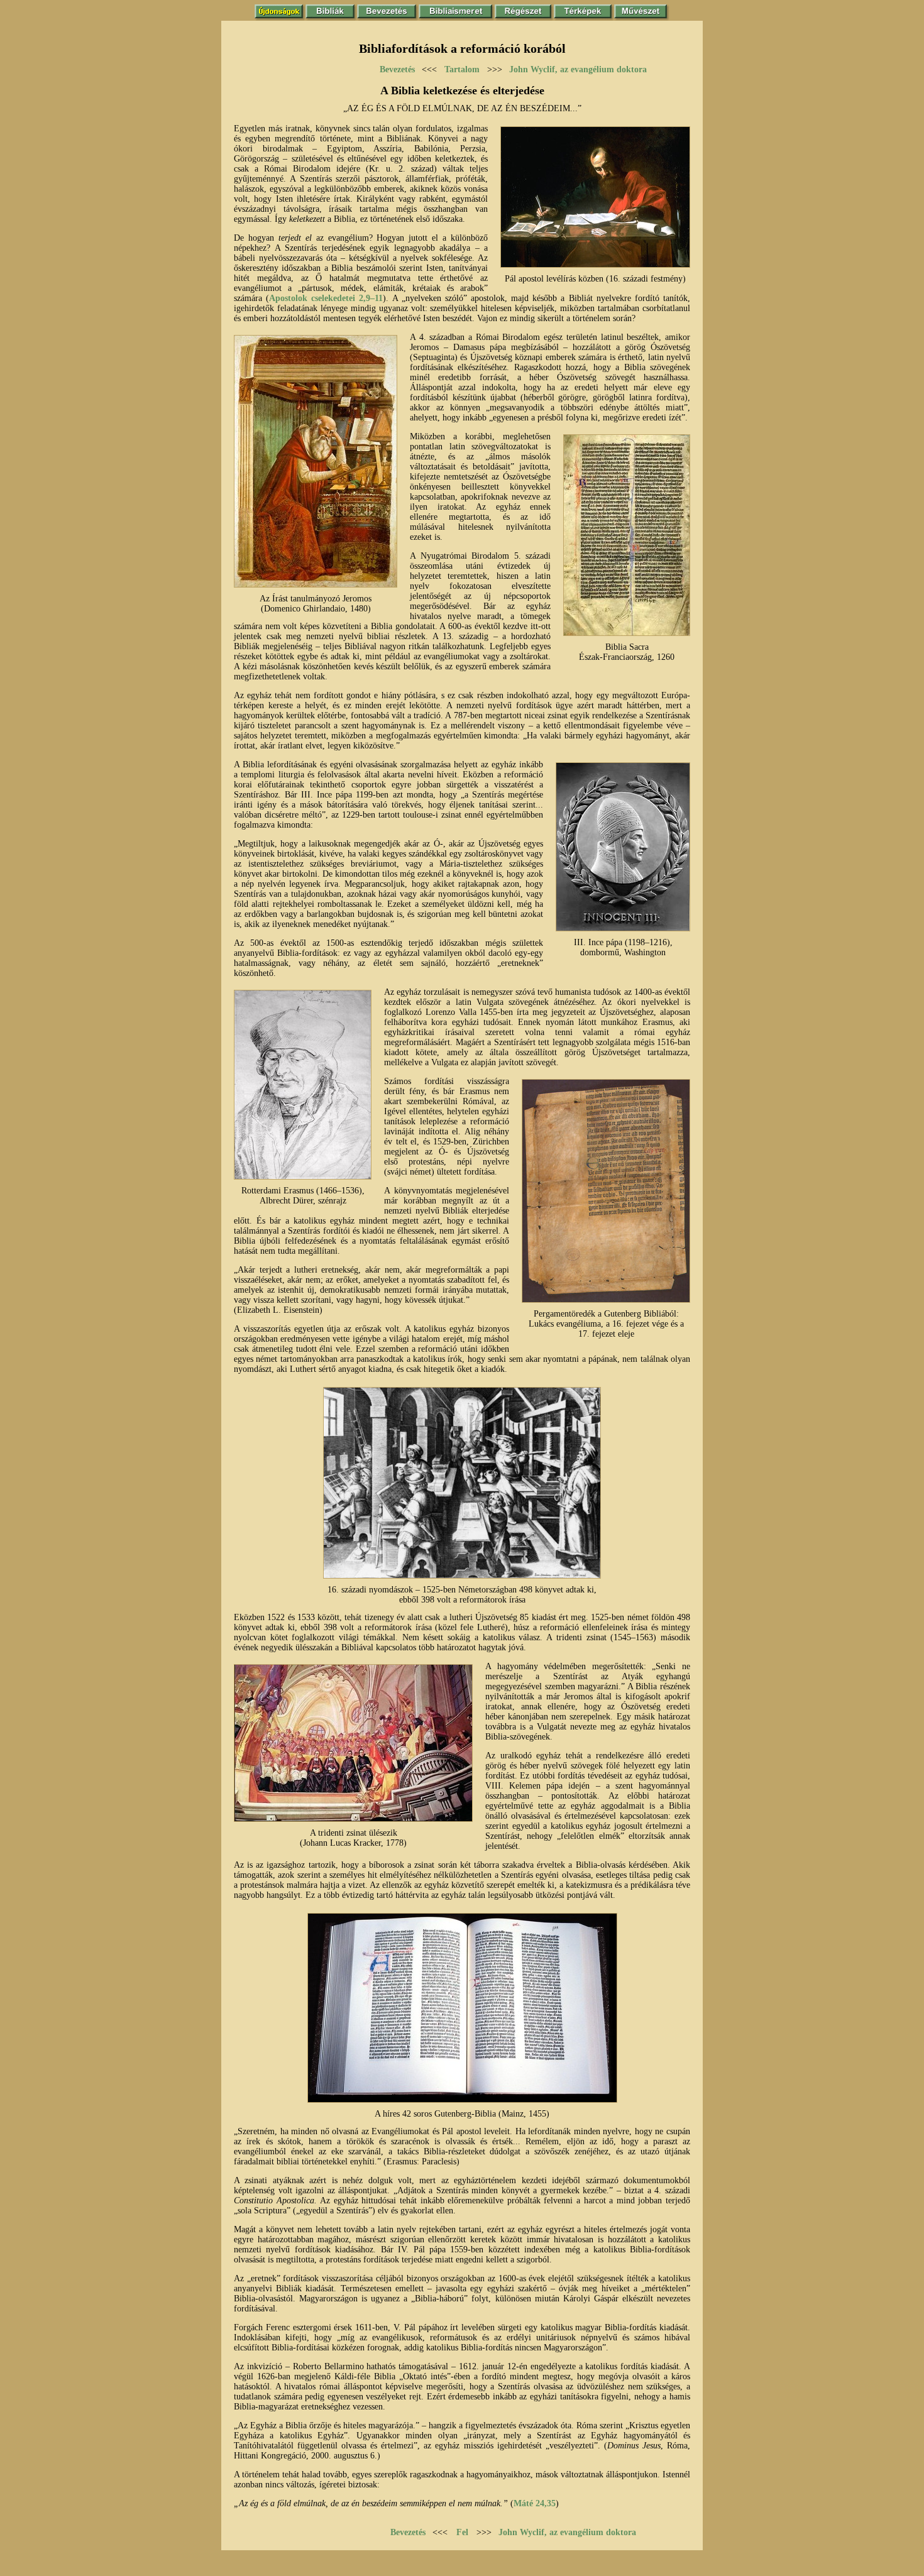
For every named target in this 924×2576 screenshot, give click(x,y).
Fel (462, 2532)
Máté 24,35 (535, 2503)
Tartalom (462, 69)
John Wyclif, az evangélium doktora (578, 69)
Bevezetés (397, 69)
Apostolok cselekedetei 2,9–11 (326, 298)
